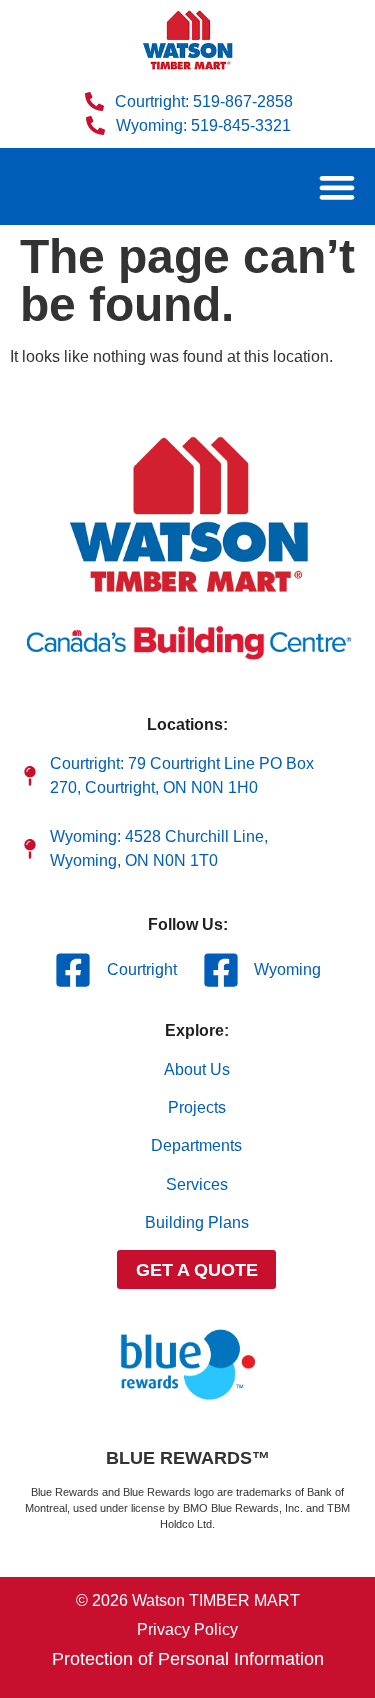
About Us (197, 1069)
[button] (336, 186)
